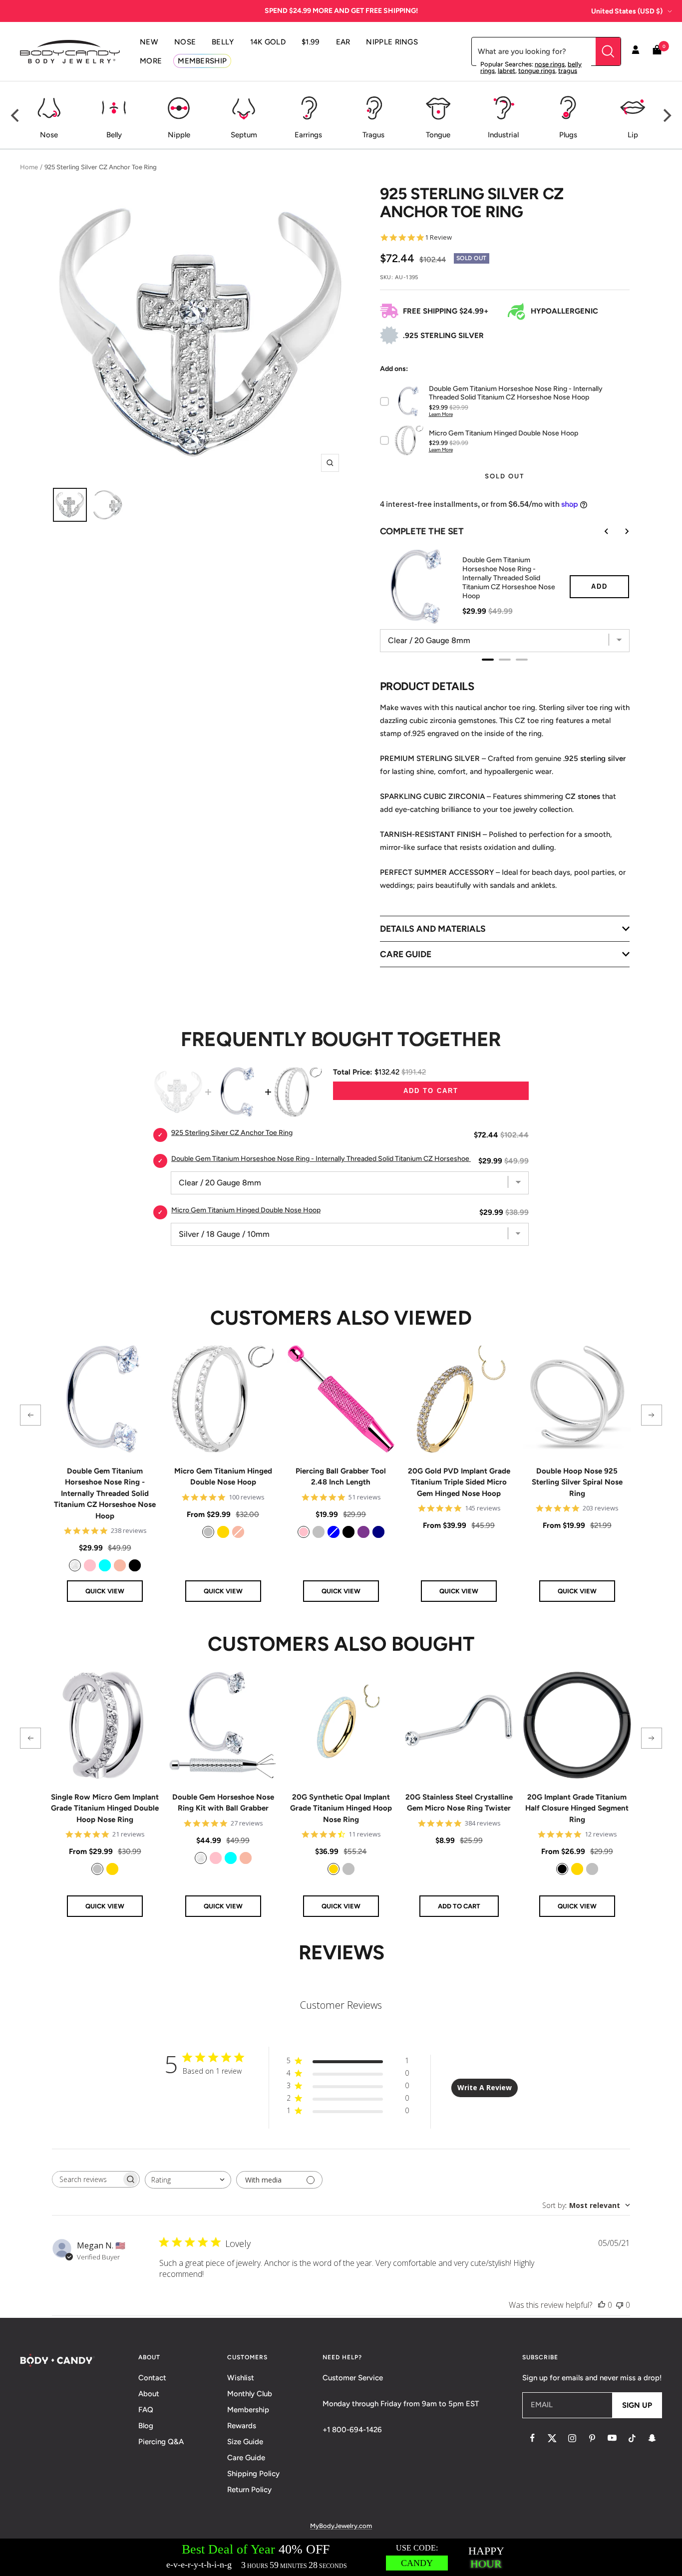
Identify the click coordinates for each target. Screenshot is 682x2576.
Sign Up (637, 2405)
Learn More (441, 414)
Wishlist (241, 2378)
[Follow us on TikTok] (632, 2438)
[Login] (636, 51)
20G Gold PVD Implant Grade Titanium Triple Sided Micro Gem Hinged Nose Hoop (459, 1482)
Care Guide (246, 2458)
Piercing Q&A (161, 2442)
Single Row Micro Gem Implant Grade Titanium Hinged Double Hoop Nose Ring (105, 1808)
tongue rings (537, 71)
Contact (152, 2378)
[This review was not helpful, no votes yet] (620, 2305)
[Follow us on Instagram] (572, 2438)
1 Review (438, 237)
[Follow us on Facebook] (532, 2438)
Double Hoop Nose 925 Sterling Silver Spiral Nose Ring (577, 1482)
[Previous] (16, 115)
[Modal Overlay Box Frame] (341, 2557)
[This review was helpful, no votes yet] (602, 2305)
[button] (30, 1415)
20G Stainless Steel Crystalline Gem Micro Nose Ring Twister (459, 1803)
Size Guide (245, 2442)
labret (507, 71)
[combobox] (188, 2180)
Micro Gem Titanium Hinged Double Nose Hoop (223, 1477)
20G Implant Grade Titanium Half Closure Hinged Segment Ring (577, 1808)
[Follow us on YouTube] (612, 2438)
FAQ (146, 2410)
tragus (568, 71)
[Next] (666, 115)
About (149, 2394)
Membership (248, 2410)
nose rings (550, 64)
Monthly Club (250, 2394)
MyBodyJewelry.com (341, 2526)
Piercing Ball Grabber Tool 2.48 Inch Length (341, 1477)
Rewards (242, 2426)
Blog (146, 2426)
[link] (75, 1565)
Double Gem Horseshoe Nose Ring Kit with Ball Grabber (223, 1803)
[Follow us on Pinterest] (592, 2438)
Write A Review (485, 2087)
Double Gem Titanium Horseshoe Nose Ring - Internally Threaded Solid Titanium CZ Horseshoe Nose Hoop (105, 1493)
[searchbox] (87, 2179)
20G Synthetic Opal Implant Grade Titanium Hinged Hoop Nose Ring (341, 1808)
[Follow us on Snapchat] (652, 2438)
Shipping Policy (253, 2474)
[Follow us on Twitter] (552, 2438)
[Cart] (657, 52)
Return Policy (249, 2490)
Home (29, 167)
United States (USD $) (627, 11)
